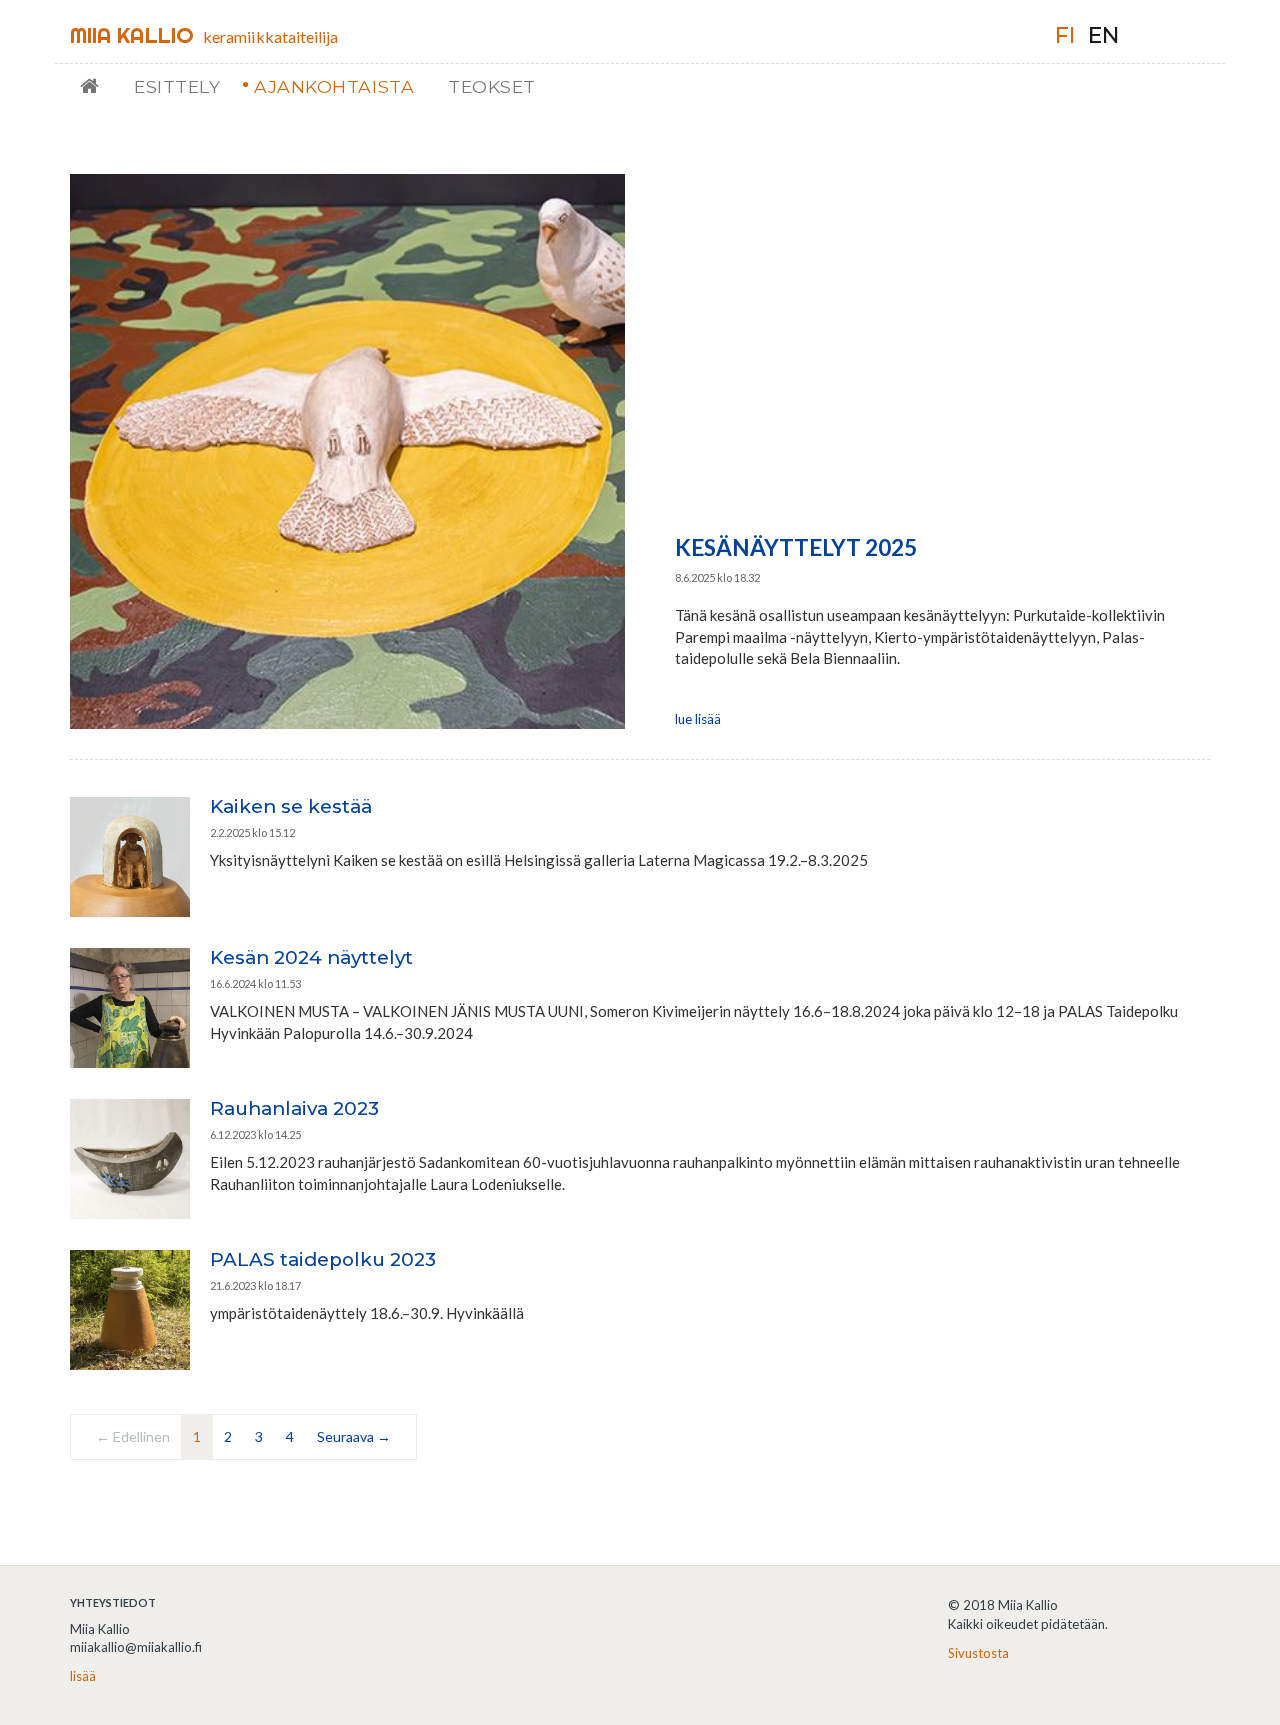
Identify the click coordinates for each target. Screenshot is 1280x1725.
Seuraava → (354, 1436)
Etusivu (97, 86)
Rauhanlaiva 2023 (294, 1108)
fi (1065, 35)
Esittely (177, 86)
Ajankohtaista (334, 86)
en (1103, 35)
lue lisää (698, 719)
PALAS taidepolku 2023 (323, 1259)
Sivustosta (978, 1653)
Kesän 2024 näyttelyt (311, 957)
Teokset (492, 86)
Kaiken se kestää (291, 806)
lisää (83, 1676)
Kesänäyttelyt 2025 (796, 547)
